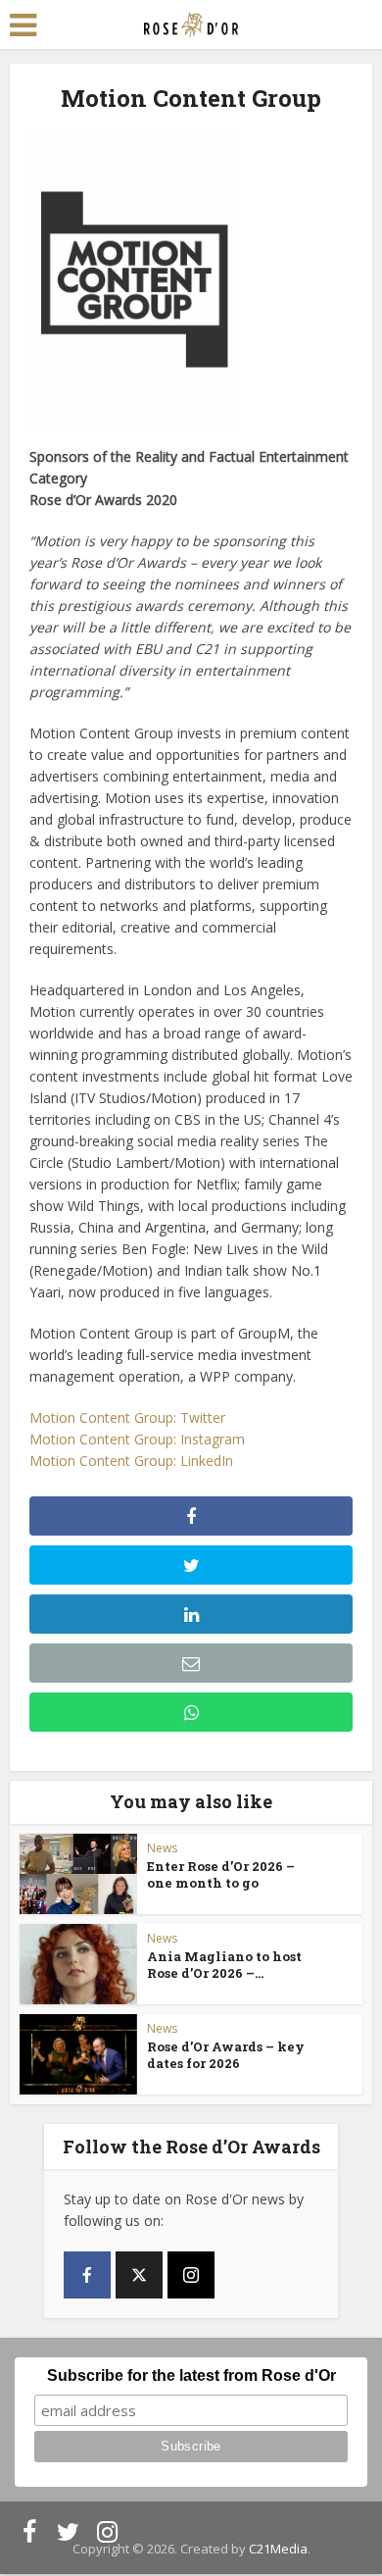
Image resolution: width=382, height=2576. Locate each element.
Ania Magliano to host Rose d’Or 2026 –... (224, 1965)
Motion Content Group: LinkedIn (131, 1461)
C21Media (278, 2549)
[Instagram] (191, 2275)
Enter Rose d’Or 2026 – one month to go (221, 1874)
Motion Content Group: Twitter (127, 1417)
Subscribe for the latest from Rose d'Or (191, 2375)
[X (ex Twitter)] (139, 2275)
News (162, 1848)
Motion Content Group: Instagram (137, 1439)
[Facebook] (87, 2275)
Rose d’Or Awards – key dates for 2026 (226, 2055)
